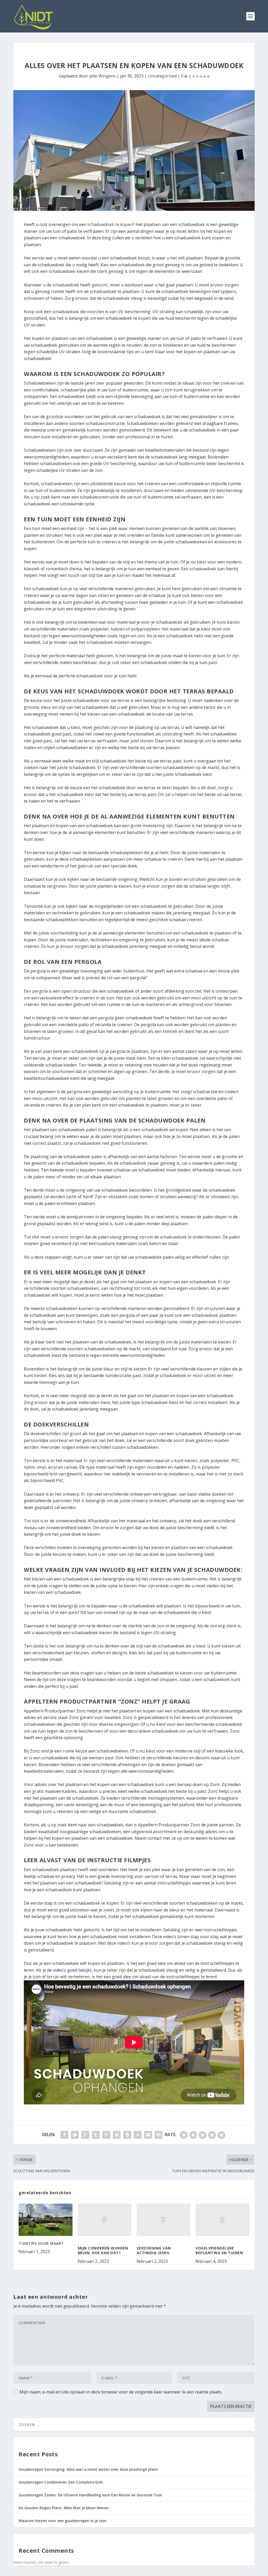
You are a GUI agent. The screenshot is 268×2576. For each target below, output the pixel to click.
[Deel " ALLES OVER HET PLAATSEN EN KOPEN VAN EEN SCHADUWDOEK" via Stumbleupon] (138, 2135)
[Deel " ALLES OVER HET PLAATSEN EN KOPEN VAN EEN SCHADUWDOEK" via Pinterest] (106, 2135)
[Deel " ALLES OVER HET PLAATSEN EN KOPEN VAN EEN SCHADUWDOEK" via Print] (159, 2135)
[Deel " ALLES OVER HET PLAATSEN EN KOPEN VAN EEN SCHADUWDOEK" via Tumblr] (96, 2135)
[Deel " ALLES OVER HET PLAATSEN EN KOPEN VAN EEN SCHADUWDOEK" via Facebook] (64, 2135)
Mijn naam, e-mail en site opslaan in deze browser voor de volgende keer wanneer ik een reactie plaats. (121, 2392)
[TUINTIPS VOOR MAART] (45, 2220)
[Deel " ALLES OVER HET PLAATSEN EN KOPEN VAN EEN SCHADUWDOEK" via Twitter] (75, 2135)
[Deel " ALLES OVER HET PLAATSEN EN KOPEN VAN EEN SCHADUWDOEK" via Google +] (85, 2135)
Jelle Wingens (102, 76)
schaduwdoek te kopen (110, 224)
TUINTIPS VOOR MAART (41, 2243)
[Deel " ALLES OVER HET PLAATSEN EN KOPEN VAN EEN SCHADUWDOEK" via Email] (148, 2135)
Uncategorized (162, 76)
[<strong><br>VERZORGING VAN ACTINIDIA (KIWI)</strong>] (163, 2220)
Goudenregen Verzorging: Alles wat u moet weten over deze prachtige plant (88, 2469)
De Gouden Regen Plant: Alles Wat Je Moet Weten (64, 2508)
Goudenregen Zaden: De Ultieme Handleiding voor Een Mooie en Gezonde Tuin (90, 2495)
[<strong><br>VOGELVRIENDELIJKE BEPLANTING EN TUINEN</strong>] (222, 2220)
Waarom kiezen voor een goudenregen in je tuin (63, 2521)
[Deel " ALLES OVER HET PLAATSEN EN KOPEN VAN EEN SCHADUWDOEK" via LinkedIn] (117, 2135)
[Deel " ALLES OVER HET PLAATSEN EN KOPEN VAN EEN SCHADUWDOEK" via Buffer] (127, 2135)
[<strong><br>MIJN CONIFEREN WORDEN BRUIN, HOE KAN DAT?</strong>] (105, 2220)
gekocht (100, 285)
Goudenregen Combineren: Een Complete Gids (61, 2482)
